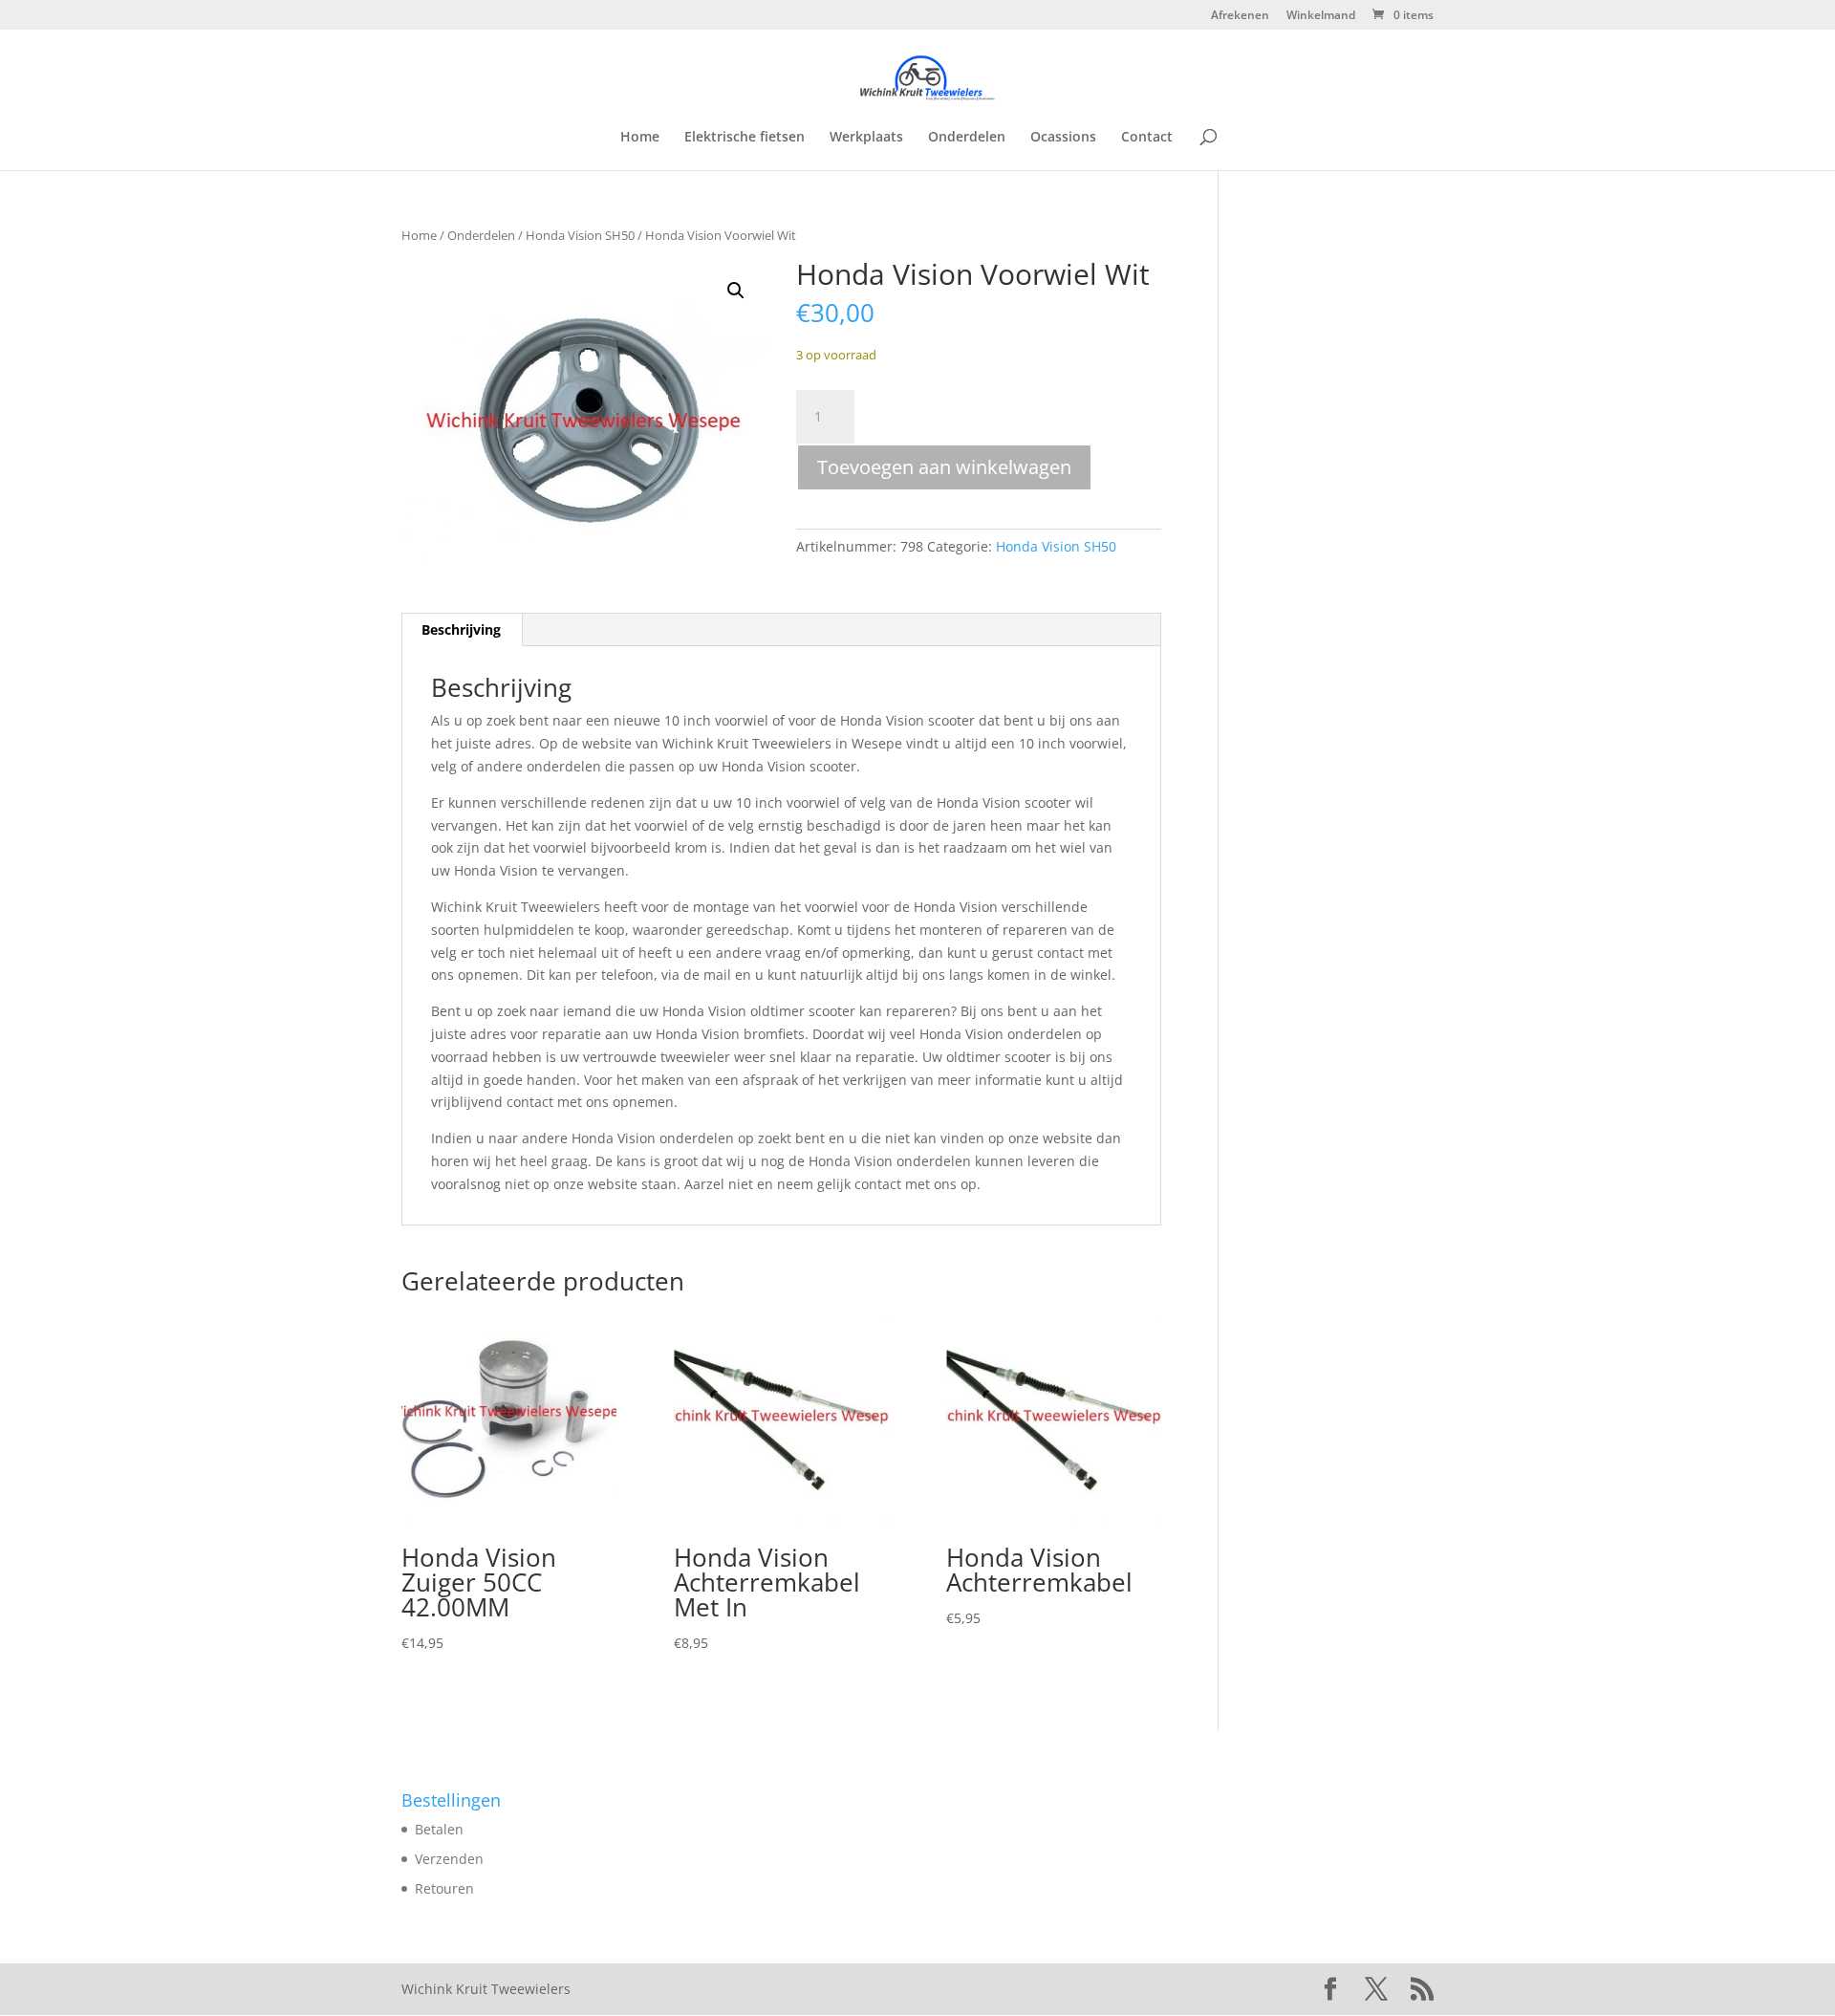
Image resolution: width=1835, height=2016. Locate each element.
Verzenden (449, 1859)
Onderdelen (967, 138)
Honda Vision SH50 (580, 235)
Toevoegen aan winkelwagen (944, 467)
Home (640, 138)
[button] (736, 291)
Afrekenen (1240, 16)
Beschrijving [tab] (461, 629)
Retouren (444, 1888)
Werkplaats (866, 138)
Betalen (439, 1829)
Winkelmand (1321, 16)
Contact (1147, 138)
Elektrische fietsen (745, 138)
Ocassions (1063, 138)
